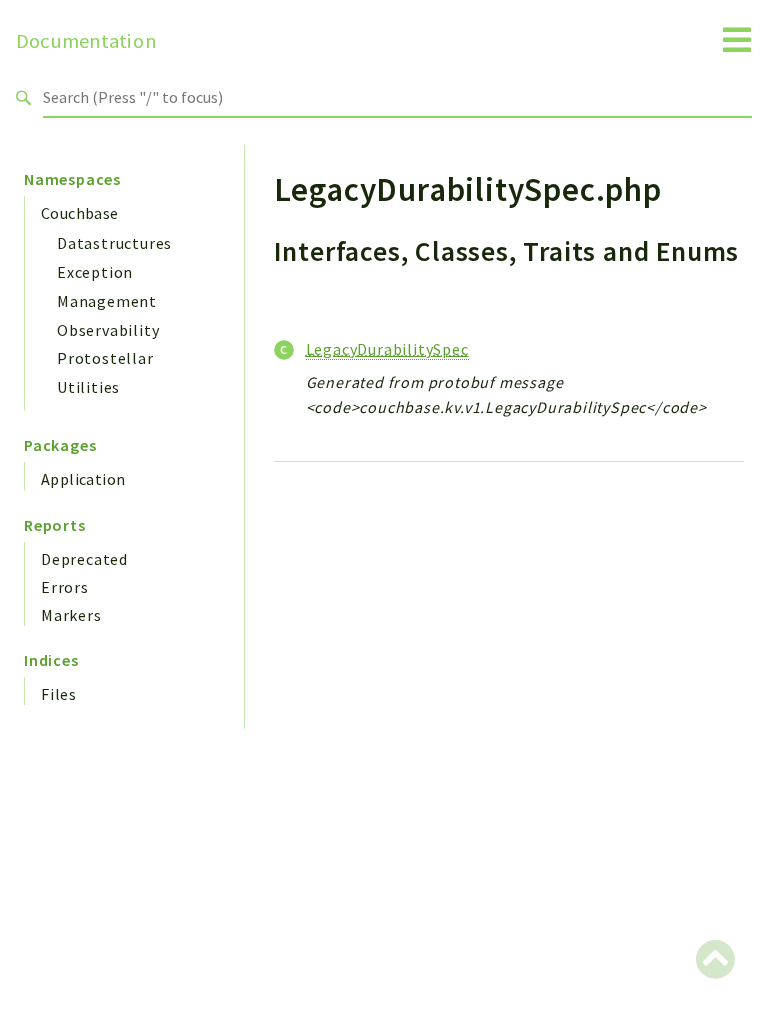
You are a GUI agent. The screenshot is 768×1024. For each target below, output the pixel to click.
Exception (95, 272)
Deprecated (84, 559)
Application (83, 479)
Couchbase (80, 213)
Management (107, 301)
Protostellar (105, 358)
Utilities (88, 387)
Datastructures (114, 243)
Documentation (86, 41)
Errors (65, 587)
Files (59, 694)
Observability (108, 330)
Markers (71, 615)
